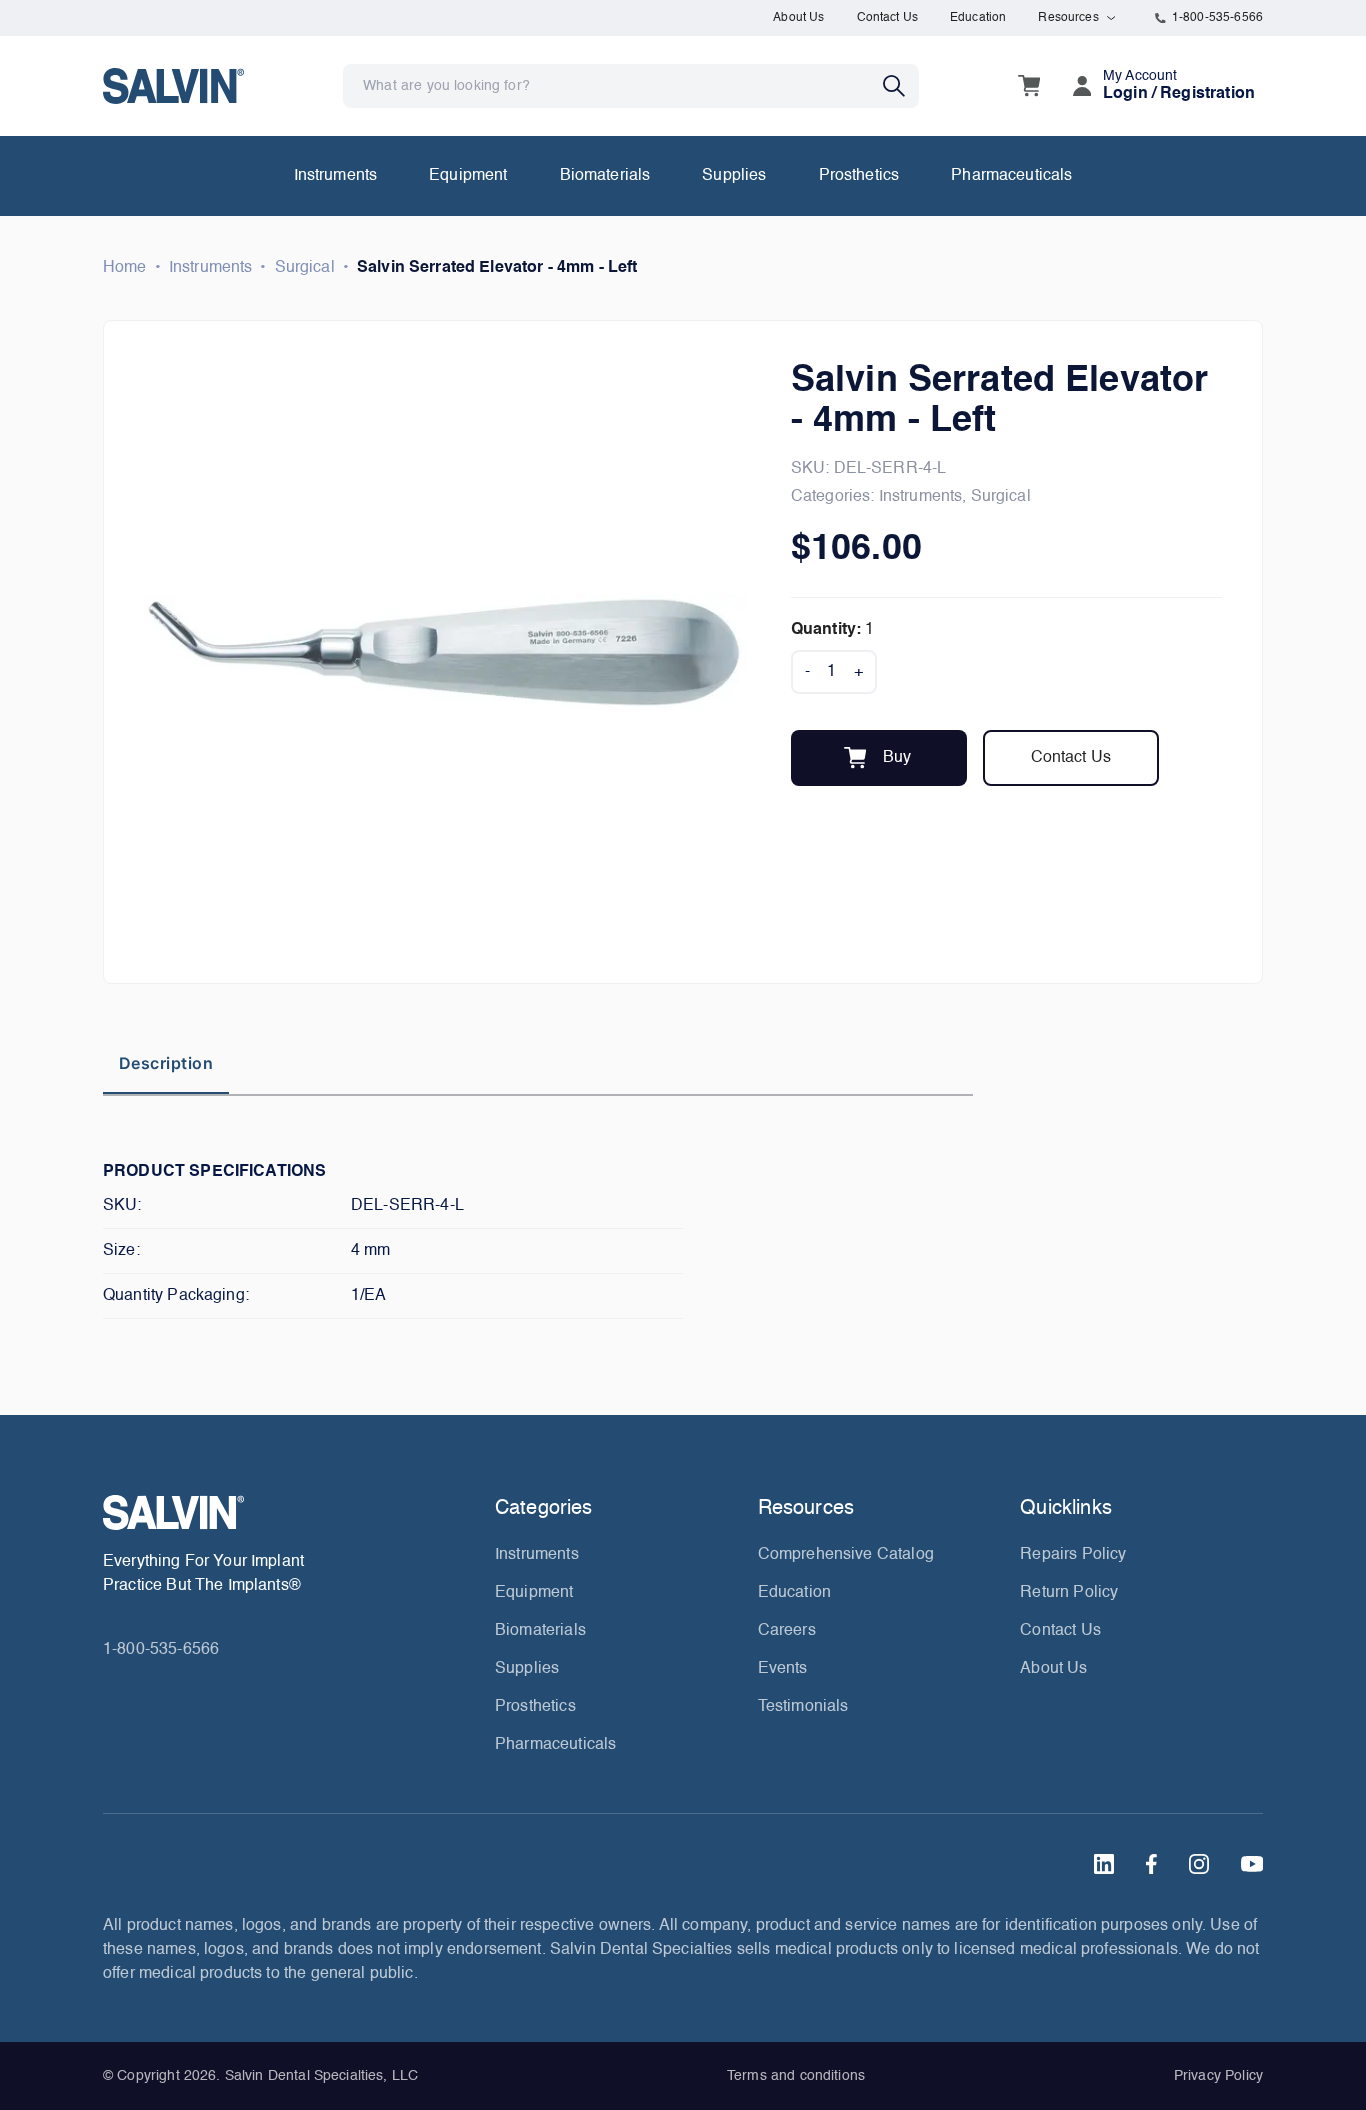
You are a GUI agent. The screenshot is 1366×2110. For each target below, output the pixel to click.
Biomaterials (605, 176)
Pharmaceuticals (1011, 176)
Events (783, 1669)
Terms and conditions (796, 2076)
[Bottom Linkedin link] (1104, 1864)
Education (978, 18)
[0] (1029, 86)
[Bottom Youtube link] (1252, 1864)
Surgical (305, 268)
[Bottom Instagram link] (1199, 1864)
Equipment (468, 176)
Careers (787, 1631)
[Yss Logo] (291, 1512)
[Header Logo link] (173, 85)
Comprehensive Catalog (846, 1555)
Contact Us (888, 18)
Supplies (734, 176)
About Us (798, 18)
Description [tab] (166, 1063)
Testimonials (803, 1707)
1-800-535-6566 (1217, 18)
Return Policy (1069, 1593)
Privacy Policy (1218, 2076)
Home (125, 268)
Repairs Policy (1073, 1555)
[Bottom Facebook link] (1151, 1864)
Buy (897, 758)
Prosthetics (859, 176)
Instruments (336, 176)
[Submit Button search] (901, 86)
